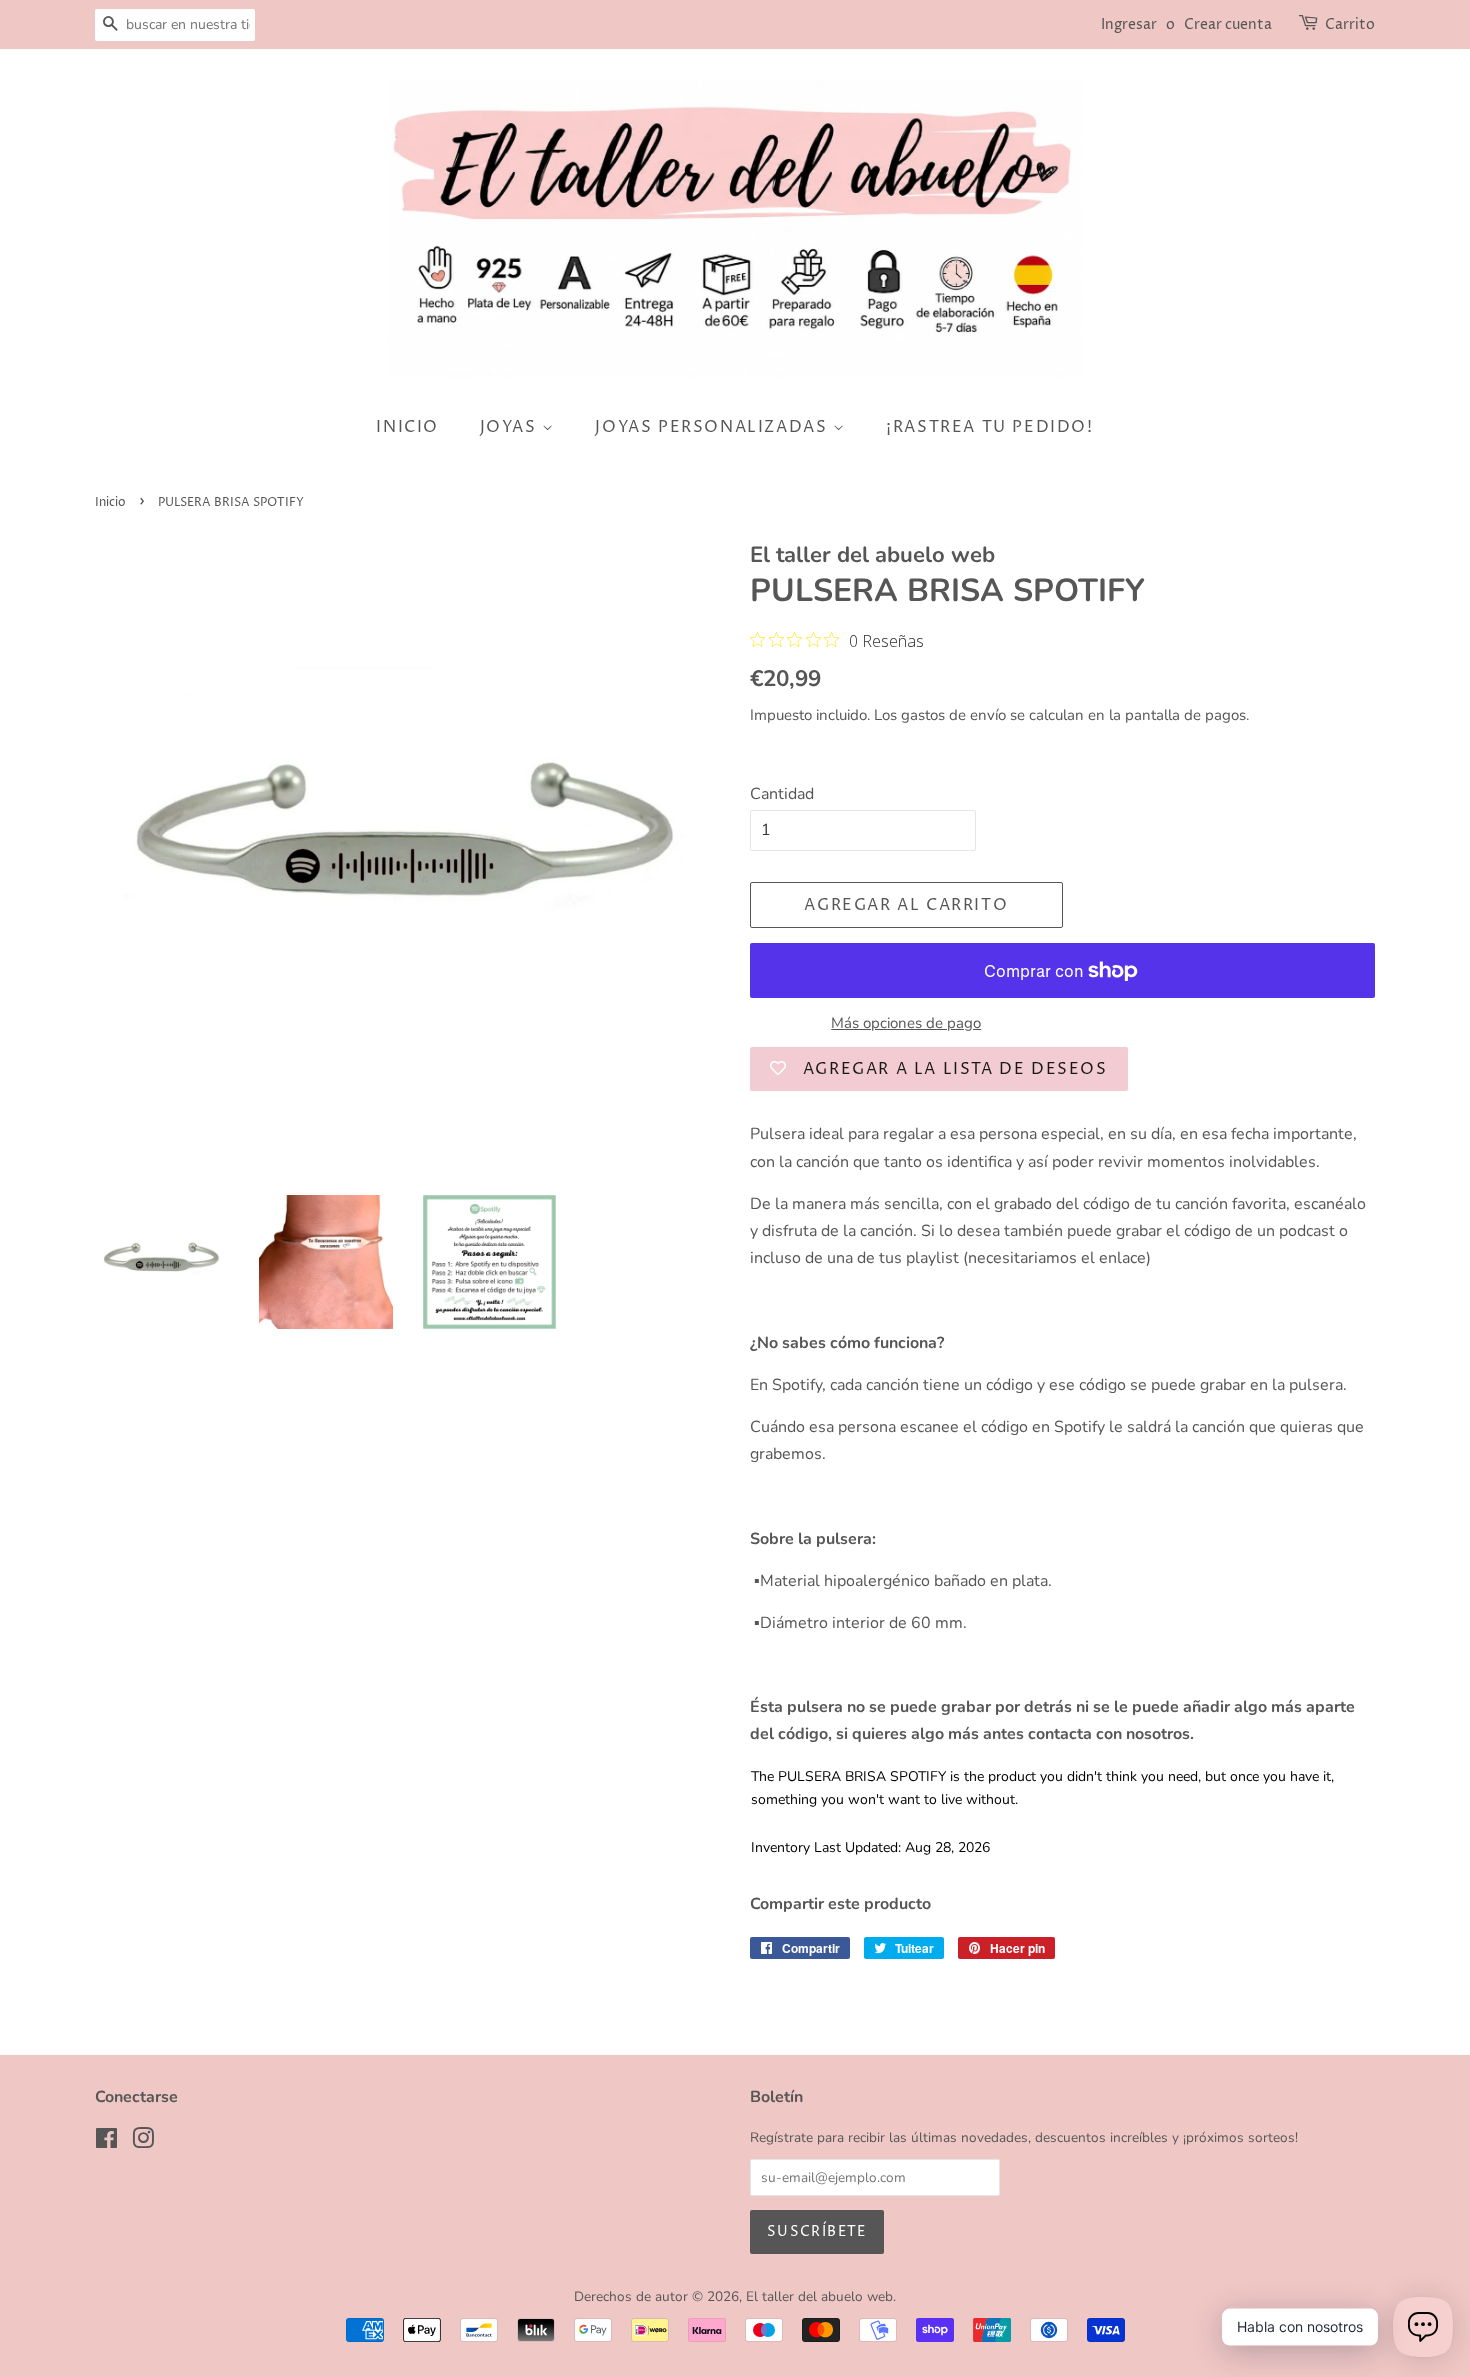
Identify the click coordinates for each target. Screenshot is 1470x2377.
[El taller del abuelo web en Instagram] (143, 2142)
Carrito (1350, 24)
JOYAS (511, 427)
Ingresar (1129, 24)
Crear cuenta (1228, 24)
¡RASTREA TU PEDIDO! (989, 427)
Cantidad (782, 794)
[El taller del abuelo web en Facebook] (106, 2142)
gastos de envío (953, 715)
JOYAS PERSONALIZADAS (714, 427)
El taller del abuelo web (819, 2296)
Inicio (110, 502)
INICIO (407, 427)
